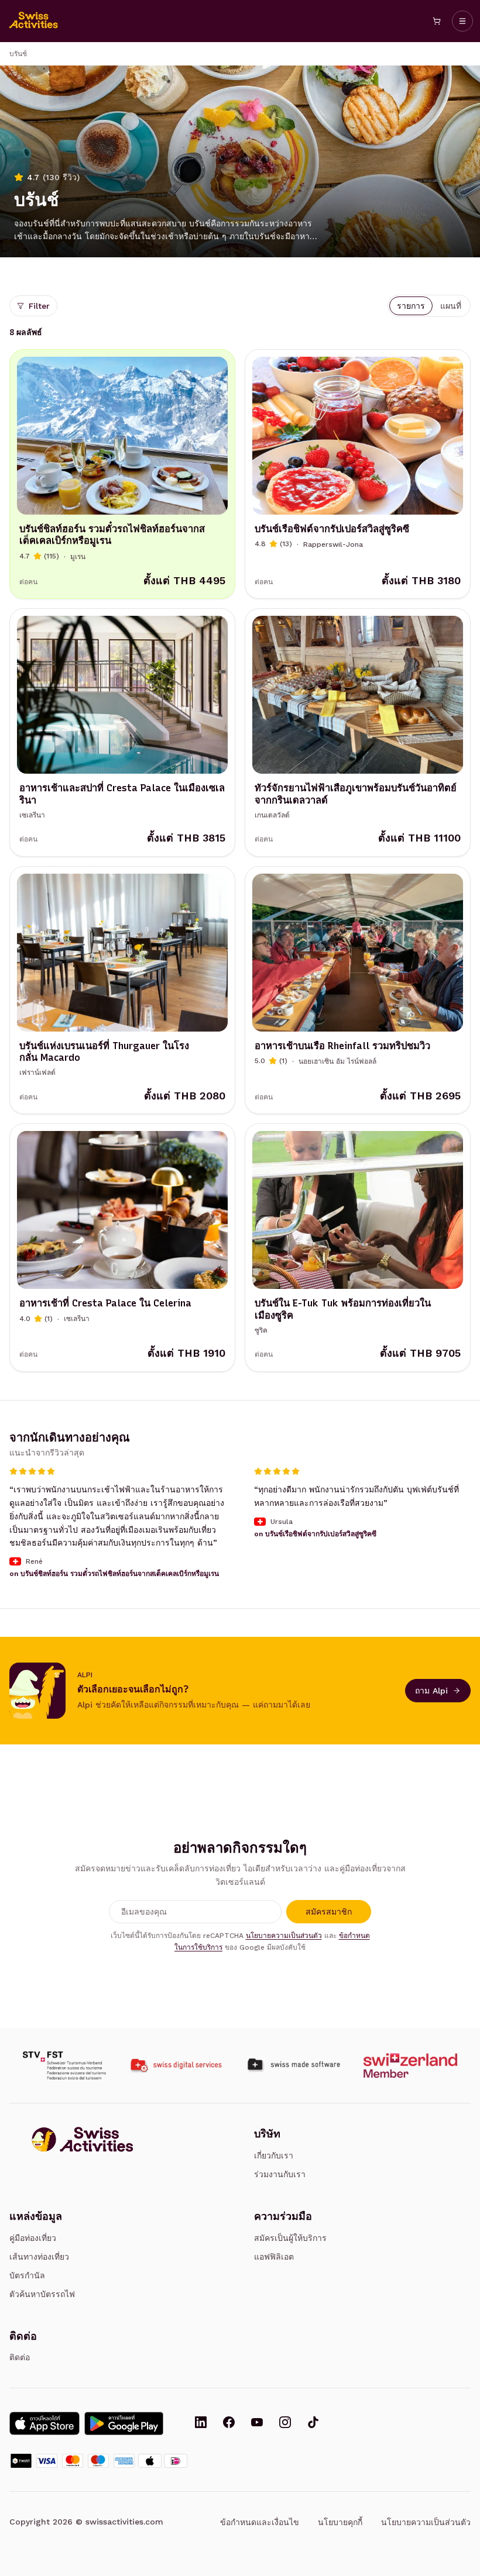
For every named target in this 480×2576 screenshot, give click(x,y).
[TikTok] (313, 2423)
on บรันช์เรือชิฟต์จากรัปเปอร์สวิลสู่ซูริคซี (315, 1534)
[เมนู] (462, 21)
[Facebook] (229, 2423)
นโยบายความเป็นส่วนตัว (284, 1936)
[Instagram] (285, 2423)
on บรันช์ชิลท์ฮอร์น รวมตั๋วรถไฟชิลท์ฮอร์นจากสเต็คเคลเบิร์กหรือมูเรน (114, 1574)
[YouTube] (257, 2423)
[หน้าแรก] (34, 21)
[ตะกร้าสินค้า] (437, 21)
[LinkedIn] (201, 2423)
